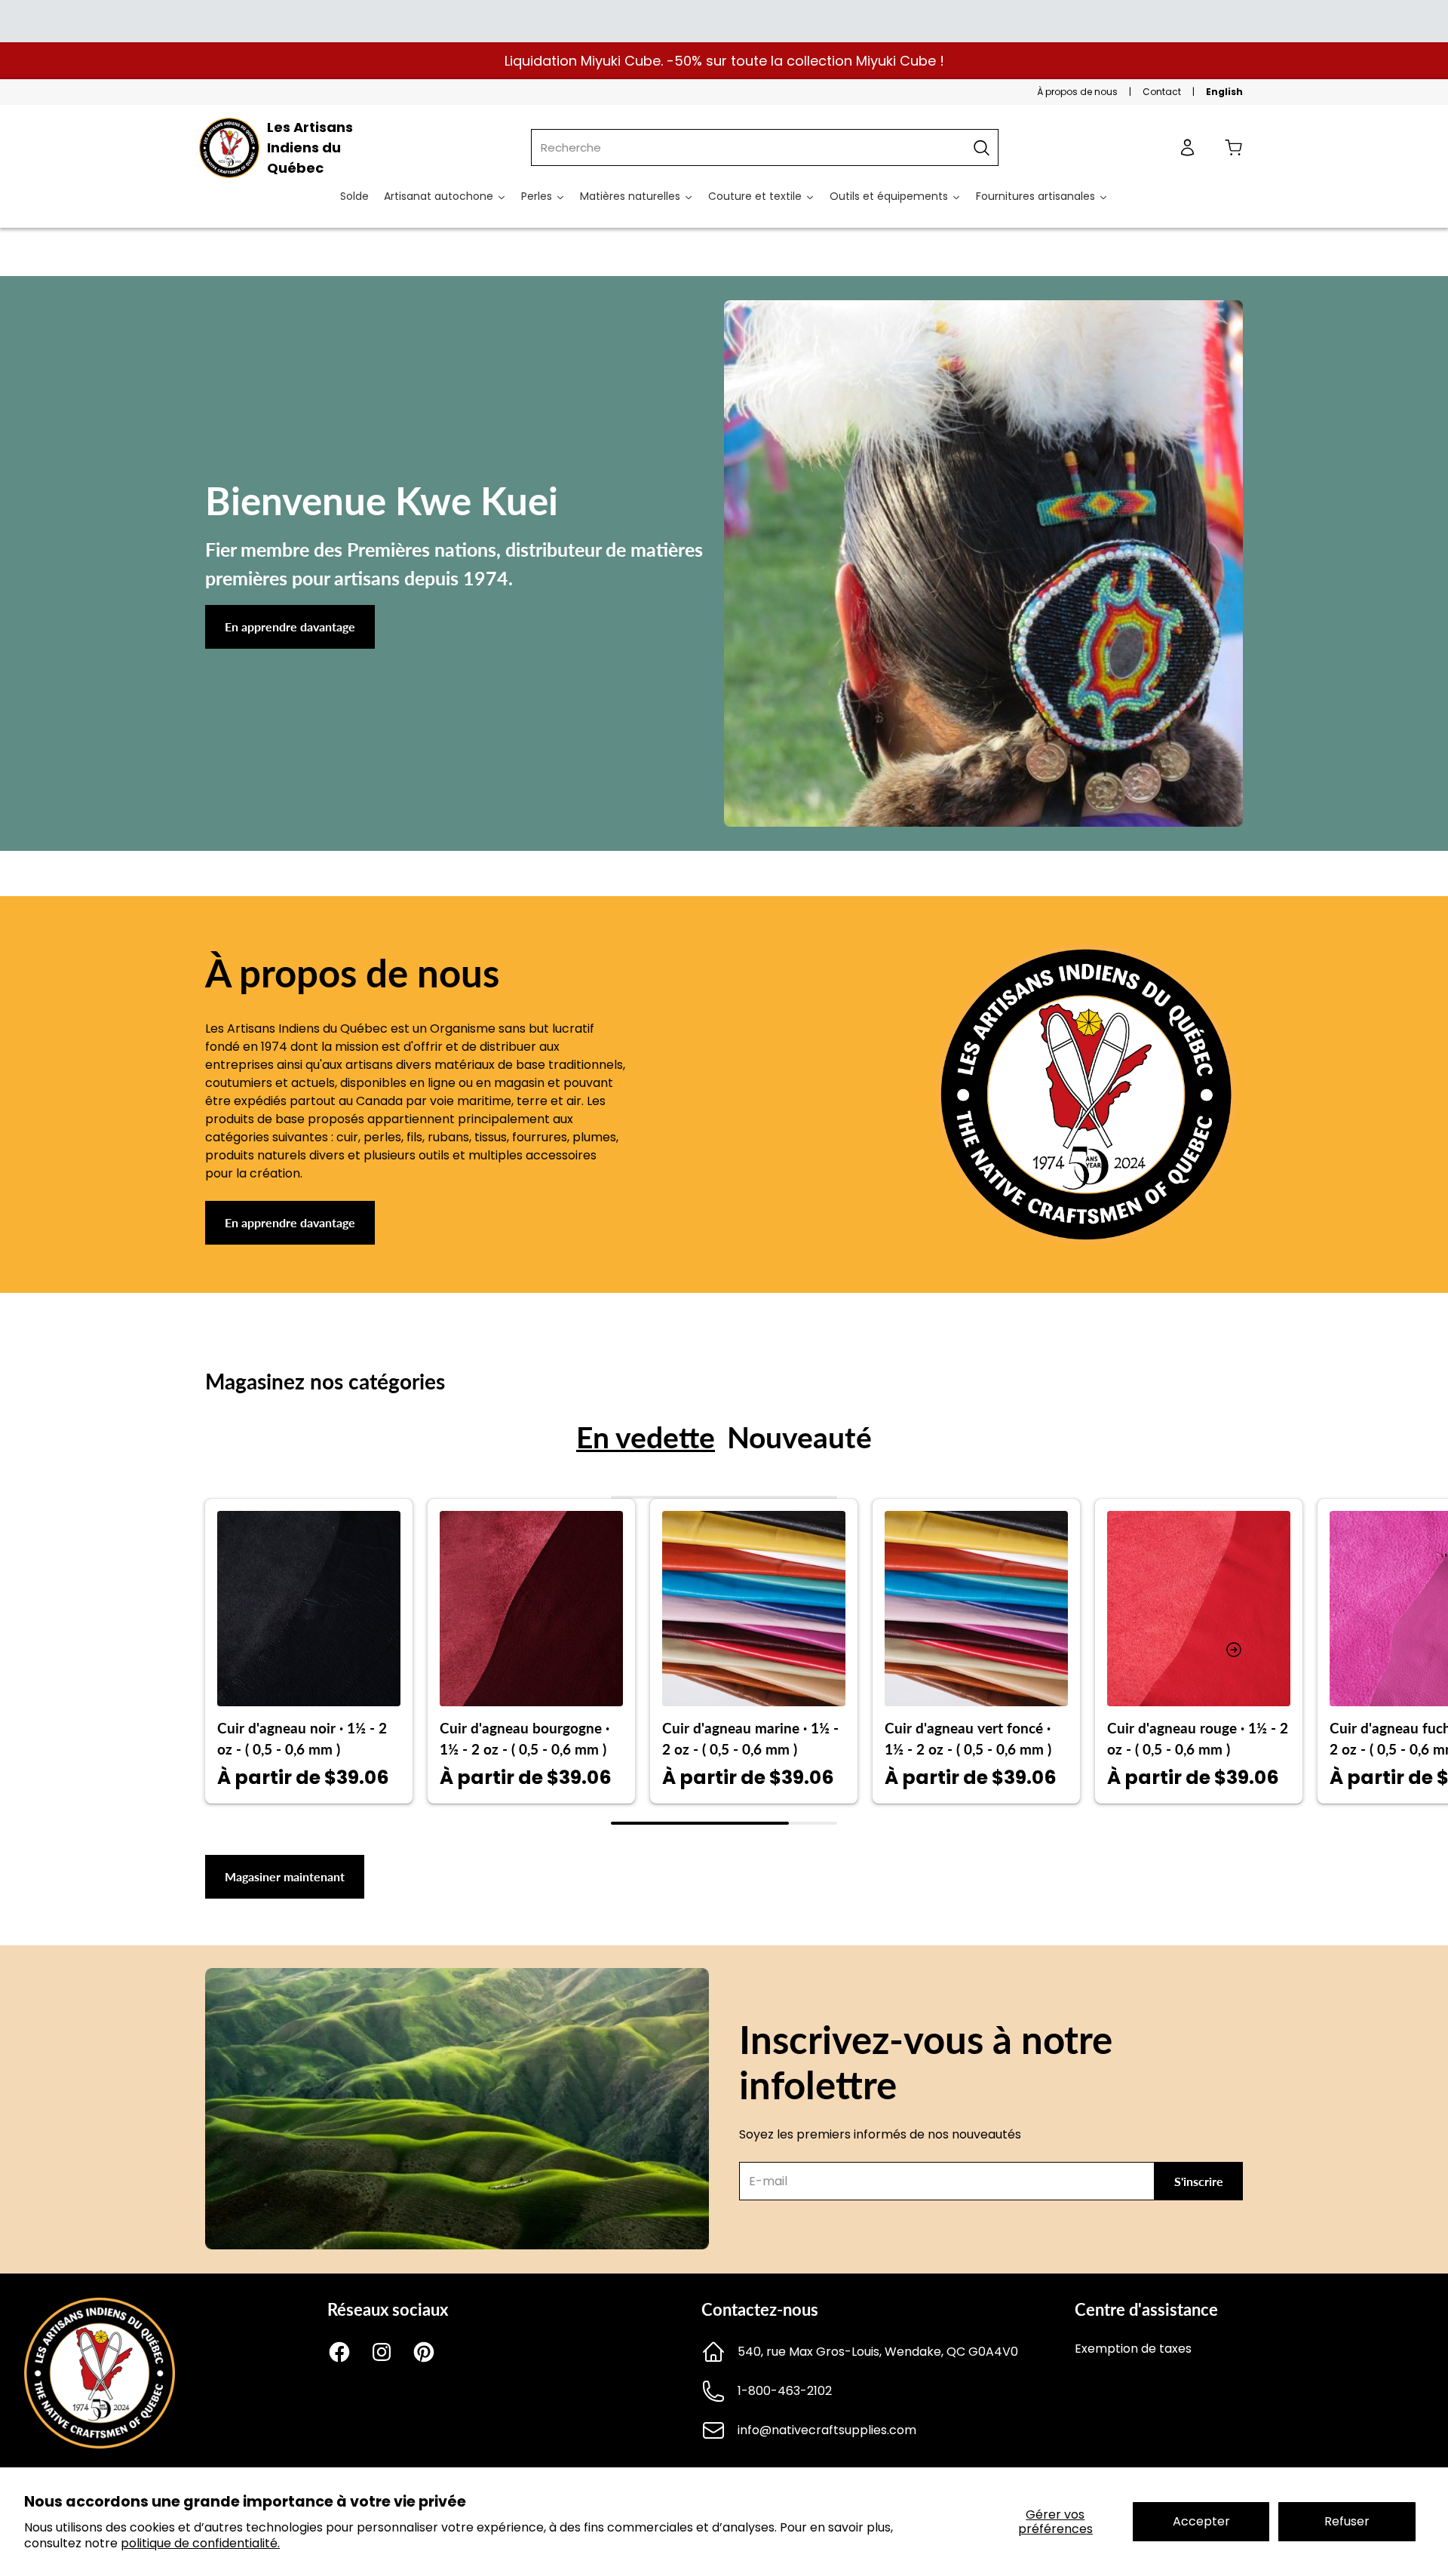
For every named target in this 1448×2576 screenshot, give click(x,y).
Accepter (1201, 2521)
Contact (1162, 92)
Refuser (1347, 2521)
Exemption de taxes (1133, 2349)
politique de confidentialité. (200, 2543)
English (1224, 92)
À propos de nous (1077, 92)
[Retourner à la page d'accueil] (100, 2444)
